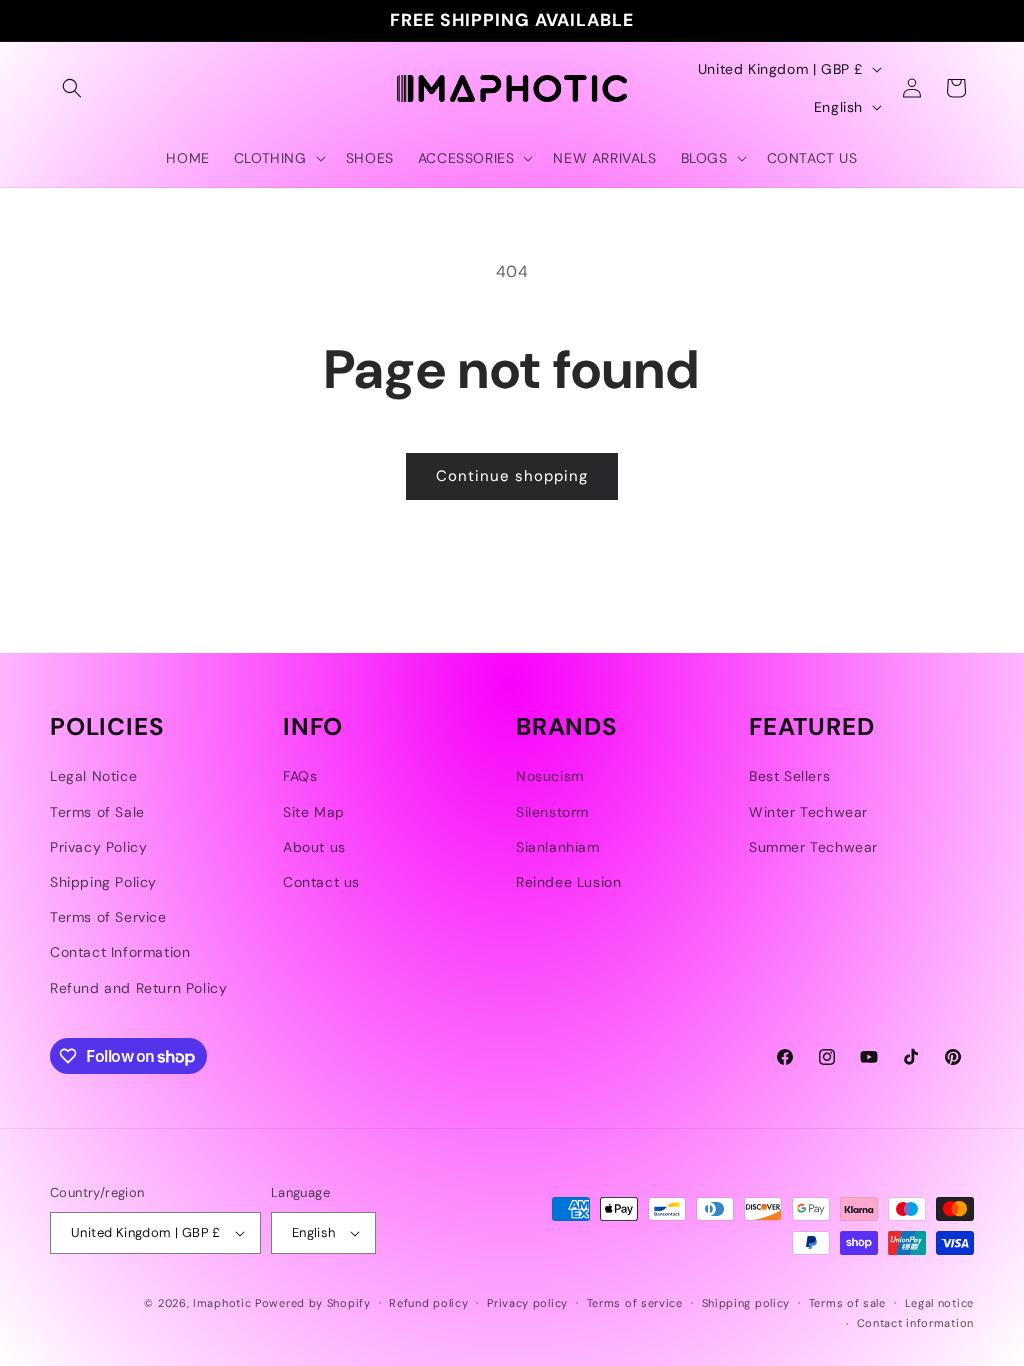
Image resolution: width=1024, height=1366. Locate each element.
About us (314, 847)
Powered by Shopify (313, 1303)
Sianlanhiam (558, 847)
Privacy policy (527, 1303)
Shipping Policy (103, 882)
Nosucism (550, 776)
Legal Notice (93, 776)
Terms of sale (847, 1303)
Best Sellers (789, 776)
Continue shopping (512, 476)
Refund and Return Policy (138, 988)
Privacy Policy (98, 847)
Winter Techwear (808, 812)
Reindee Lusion (568, 882)
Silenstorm (552, 812)
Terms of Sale (97, 812)
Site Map (314, 812)
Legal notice (939, 1303)
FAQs (300, 776)
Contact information (915, 1323)
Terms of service (635, 1303)
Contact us (321, 882)
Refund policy (428, 1303)
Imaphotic (222, 1303)
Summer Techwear (813, 847)
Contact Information (120, 952)
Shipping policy (746, 1303)
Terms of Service (108, 917)
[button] (72, 88)
